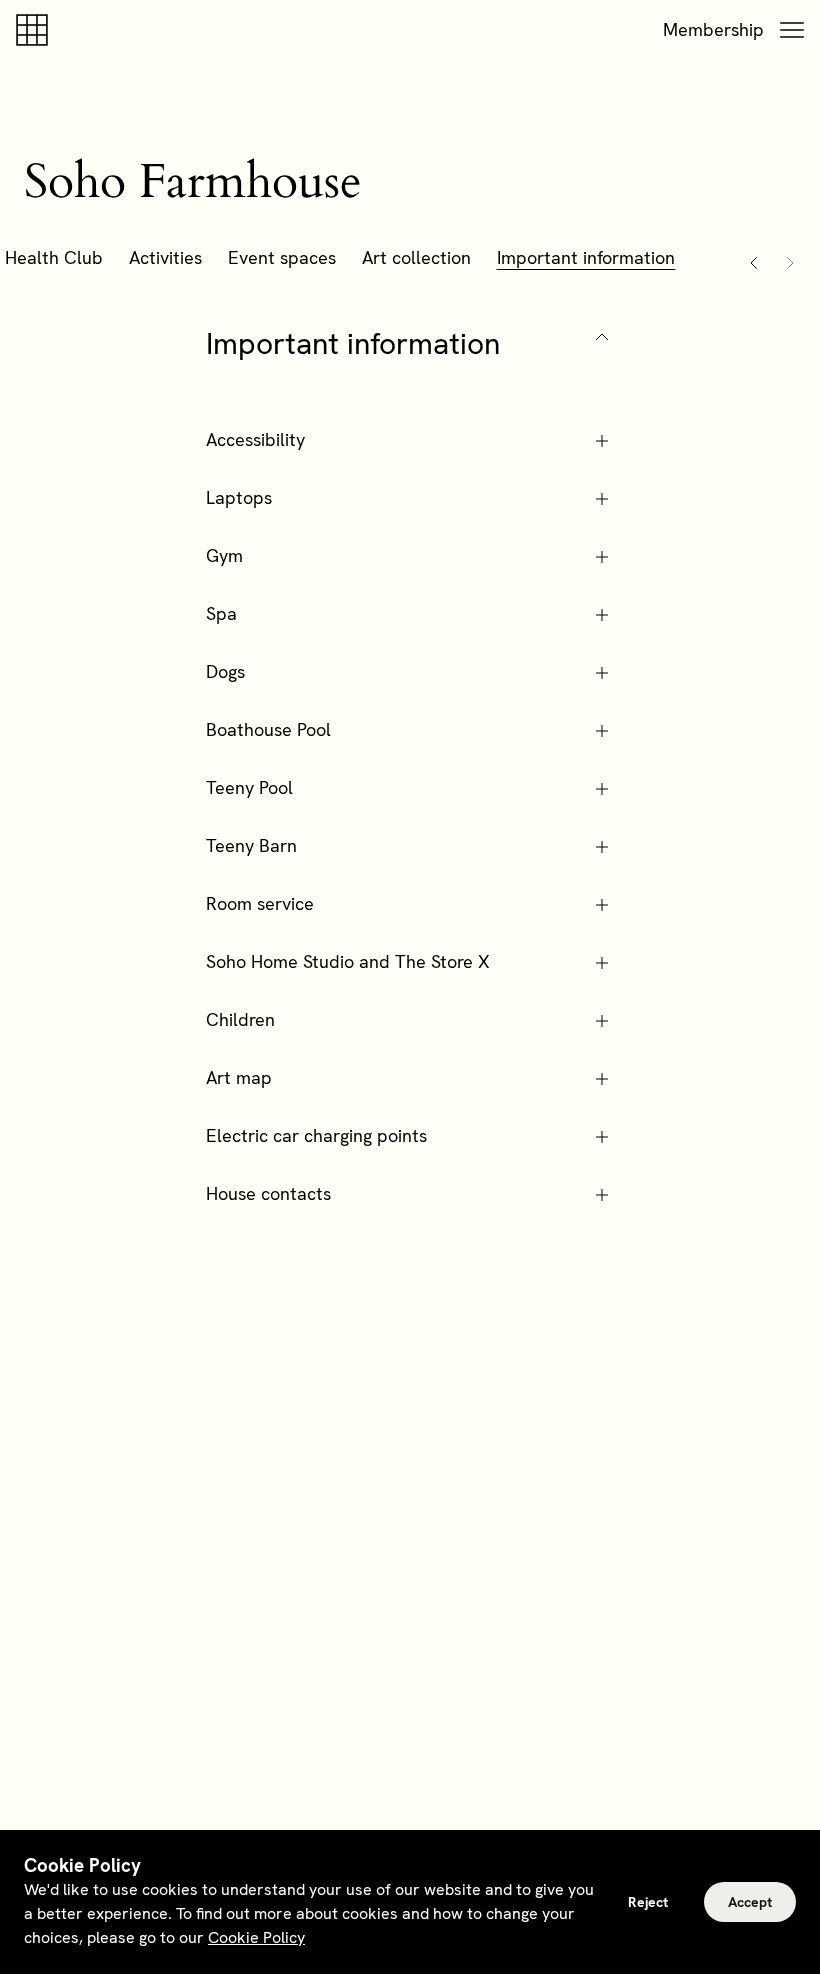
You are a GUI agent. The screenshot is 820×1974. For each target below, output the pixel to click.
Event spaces (282, 257)
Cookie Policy (256, 1937)
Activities (165, 257)
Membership (713, 29)
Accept (750, 1902)
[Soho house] (36, 30)
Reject (648, 1902)
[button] (792, 30)
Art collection (416, 257)
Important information (586, 257)
